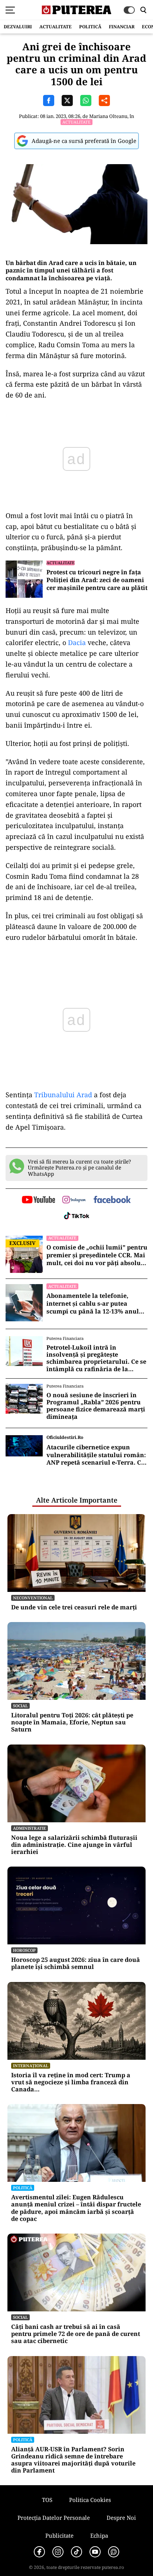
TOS (47, 2500)
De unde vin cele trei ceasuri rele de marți (74, 1607)
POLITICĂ (90, 27)
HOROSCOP (24, 1950)
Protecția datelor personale (54, 2518)
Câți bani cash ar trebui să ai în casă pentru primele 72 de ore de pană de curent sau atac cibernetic (76, 2334)
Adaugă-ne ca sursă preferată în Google (84, 141)
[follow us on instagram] (74, 1200)
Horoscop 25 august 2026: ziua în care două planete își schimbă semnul (76, 1963)
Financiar (122, 27)
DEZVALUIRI (18, 27)
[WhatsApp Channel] (114, 2552)
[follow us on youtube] (38, 1200)
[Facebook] (39, 2552)
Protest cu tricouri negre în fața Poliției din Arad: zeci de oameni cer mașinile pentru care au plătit (97, 580)
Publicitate (59, 2535)
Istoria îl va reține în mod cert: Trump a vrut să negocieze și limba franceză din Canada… (71, 2082)
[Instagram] (58, 2552)
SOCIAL (20, 1706)
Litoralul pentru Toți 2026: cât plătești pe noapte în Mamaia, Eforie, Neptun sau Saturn (72, 1723)
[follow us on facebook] (112, 1200)
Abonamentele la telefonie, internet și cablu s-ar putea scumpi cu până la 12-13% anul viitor (93, 1303)
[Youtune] (95, 2552)
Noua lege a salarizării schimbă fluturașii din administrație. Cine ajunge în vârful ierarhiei (74, 1845)
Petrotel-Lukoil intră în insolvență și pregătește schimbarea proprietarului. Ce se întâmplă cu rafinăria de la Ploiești (96, 1358)
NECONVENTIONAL (33, 1598)
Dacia (77, 642)
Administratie (30, 1828)
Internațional (31, 2066)
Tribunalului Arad (63, 1095)
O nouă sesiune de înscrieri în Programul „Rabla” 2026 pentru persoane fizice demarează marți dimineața (96, 1406)
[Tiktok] (76, 2552)
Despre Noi (121, 2518)
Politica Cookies (90, 2500)
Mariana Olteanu (108, 116)
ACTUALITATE (56, 27)
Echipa (99, 2535)
